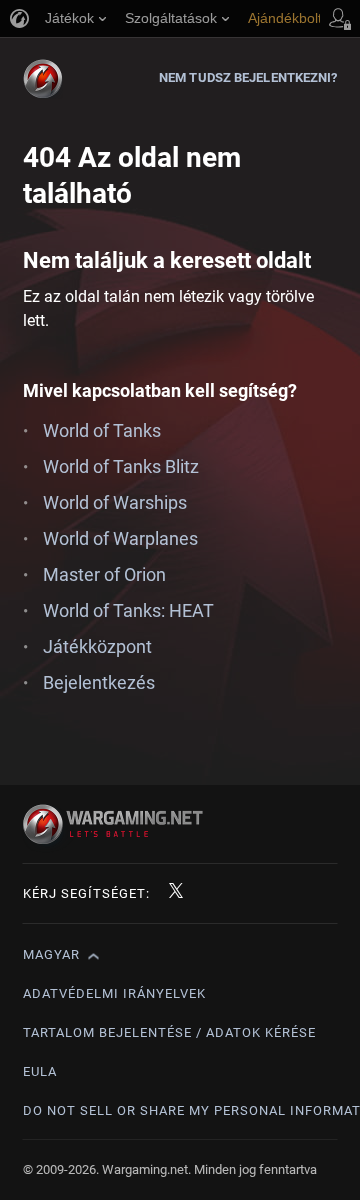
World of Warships (115, 502)
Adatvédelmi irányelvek (114, 993)
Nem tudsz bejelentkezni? (248, 77)
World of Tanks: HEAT (128, 610)
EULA (40, 1071)
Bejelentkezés (99, 682)
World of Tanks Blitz (121, 466)
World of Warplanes (120, 538)
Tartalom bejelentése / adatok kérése (169, 1032)
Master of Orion (104, 574)
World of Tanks (102, 430)
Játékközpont (97, 646)
